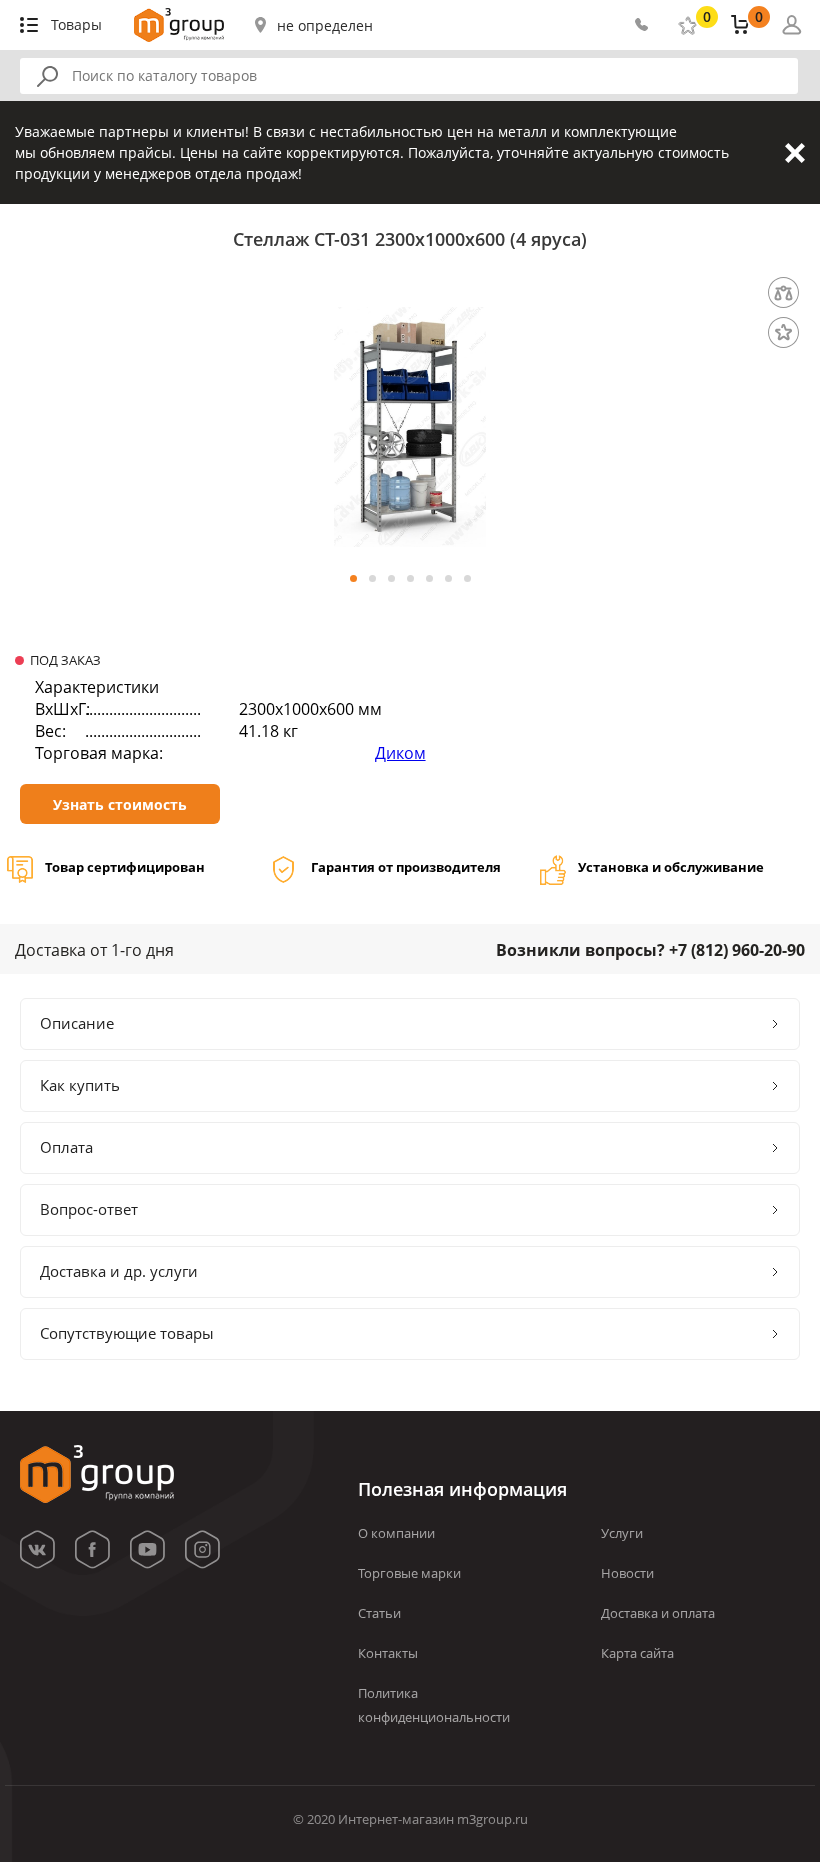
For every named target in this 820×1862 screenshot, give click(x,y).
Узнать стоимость (120, 804)
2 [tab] (372, 578)
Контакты (388, 1653)
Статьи (379, 1613)
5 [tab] (429, 578)
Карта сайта (637, 1653)
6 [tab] (448, 578)
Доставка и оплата (658, 1613)
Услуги (622, 1533)
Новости (627, 1573)
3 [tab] (391, 578)
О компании (396, 1533)
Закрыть (795, 153)
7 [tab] (467, 578)
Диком (400, 753)
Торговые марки (409, 1573)
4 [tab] (410, 578)
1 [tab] (353, 578)
